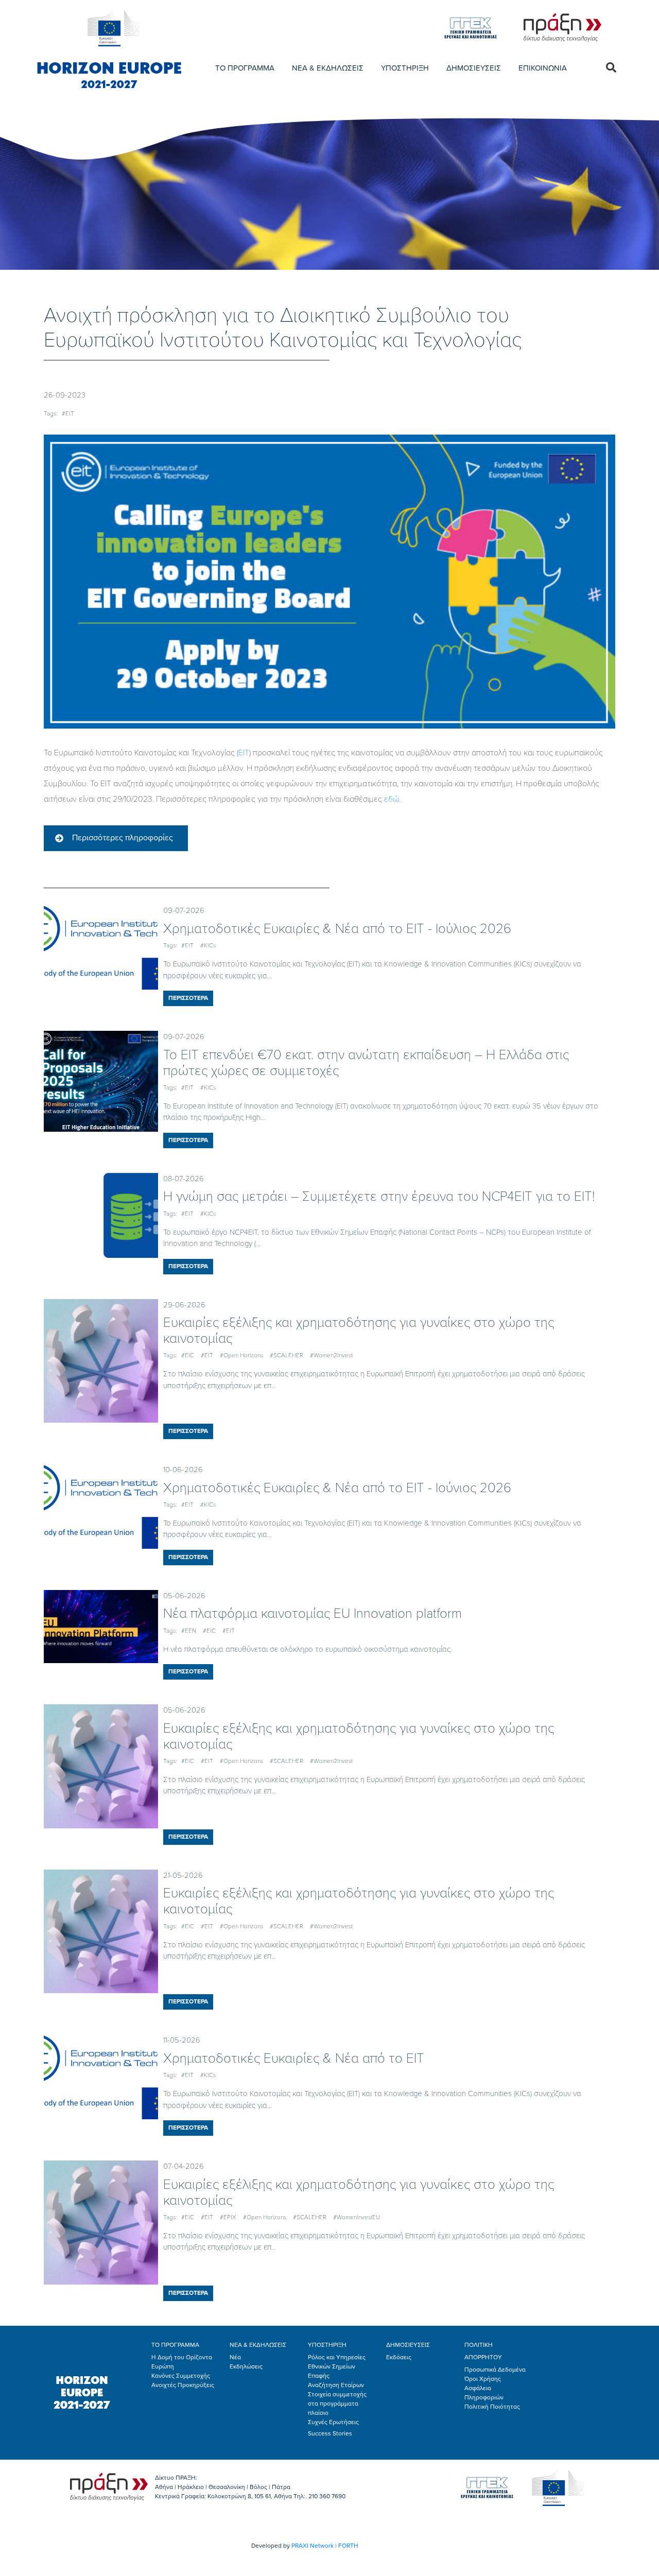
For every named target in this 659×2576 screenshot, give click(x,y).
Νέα (235, 2357)
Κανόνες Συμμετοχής (181, 2376)
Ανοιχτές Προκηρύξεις (183, 2385)
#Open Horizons (241, 1355)
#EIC (188, 1355)
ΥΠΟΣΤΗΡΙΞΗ (405, 68)
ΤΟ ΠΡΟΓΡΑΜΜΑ (245, 68)
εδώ (392, 799)
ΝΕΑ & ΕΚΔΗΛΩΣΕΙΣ (328, 68)
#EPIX (228, 2217)
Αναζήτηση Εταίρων (336, 2385)
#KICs (208, 945)
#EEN (189, 1631)
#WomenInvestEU (357, 2217)
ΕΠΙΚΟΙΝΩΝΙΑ (543, 68)
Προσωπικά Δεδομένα (495, 2370)
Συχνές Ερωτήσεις (333, 2422)
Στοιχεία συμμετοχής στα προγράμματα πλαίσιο (337, 2404)
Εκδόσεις (399, 2357)
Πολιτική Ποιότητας (492, 2407)
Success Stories (330, 2433)
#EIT (68, 413)
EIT (244, 753)
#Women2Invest (331, 1355)
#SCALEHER (287, 1355)
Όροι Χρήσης (483, 2379)
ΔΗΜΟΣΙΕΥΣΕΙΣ (474, 68)
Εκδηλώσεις (246, 2366)
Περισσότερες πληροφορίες (123, 838)
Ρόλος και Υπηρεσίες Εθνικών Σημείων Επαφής (337, 2366)
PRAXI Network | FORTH (325, 2546)
